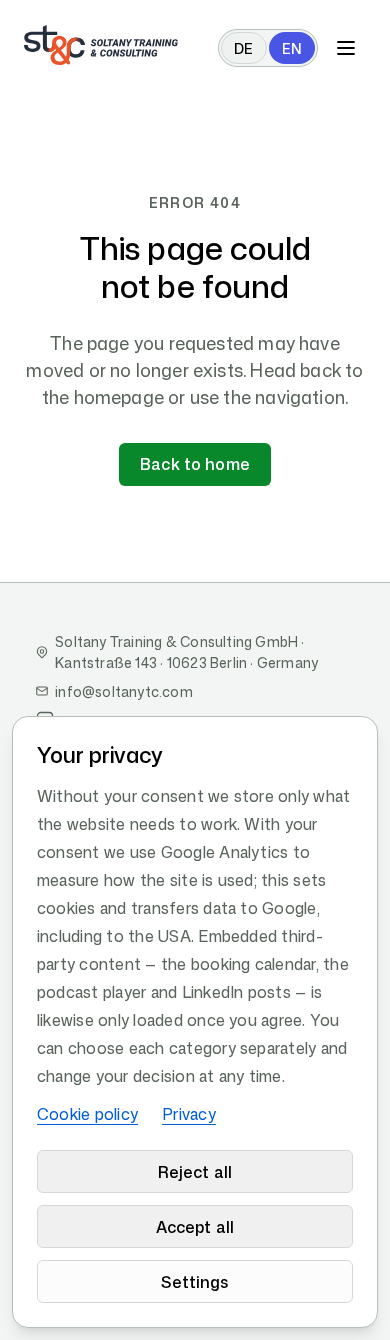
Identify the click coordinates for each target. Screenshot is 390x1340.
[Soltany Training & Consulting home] (101, 45)
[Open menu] (346, 48)
